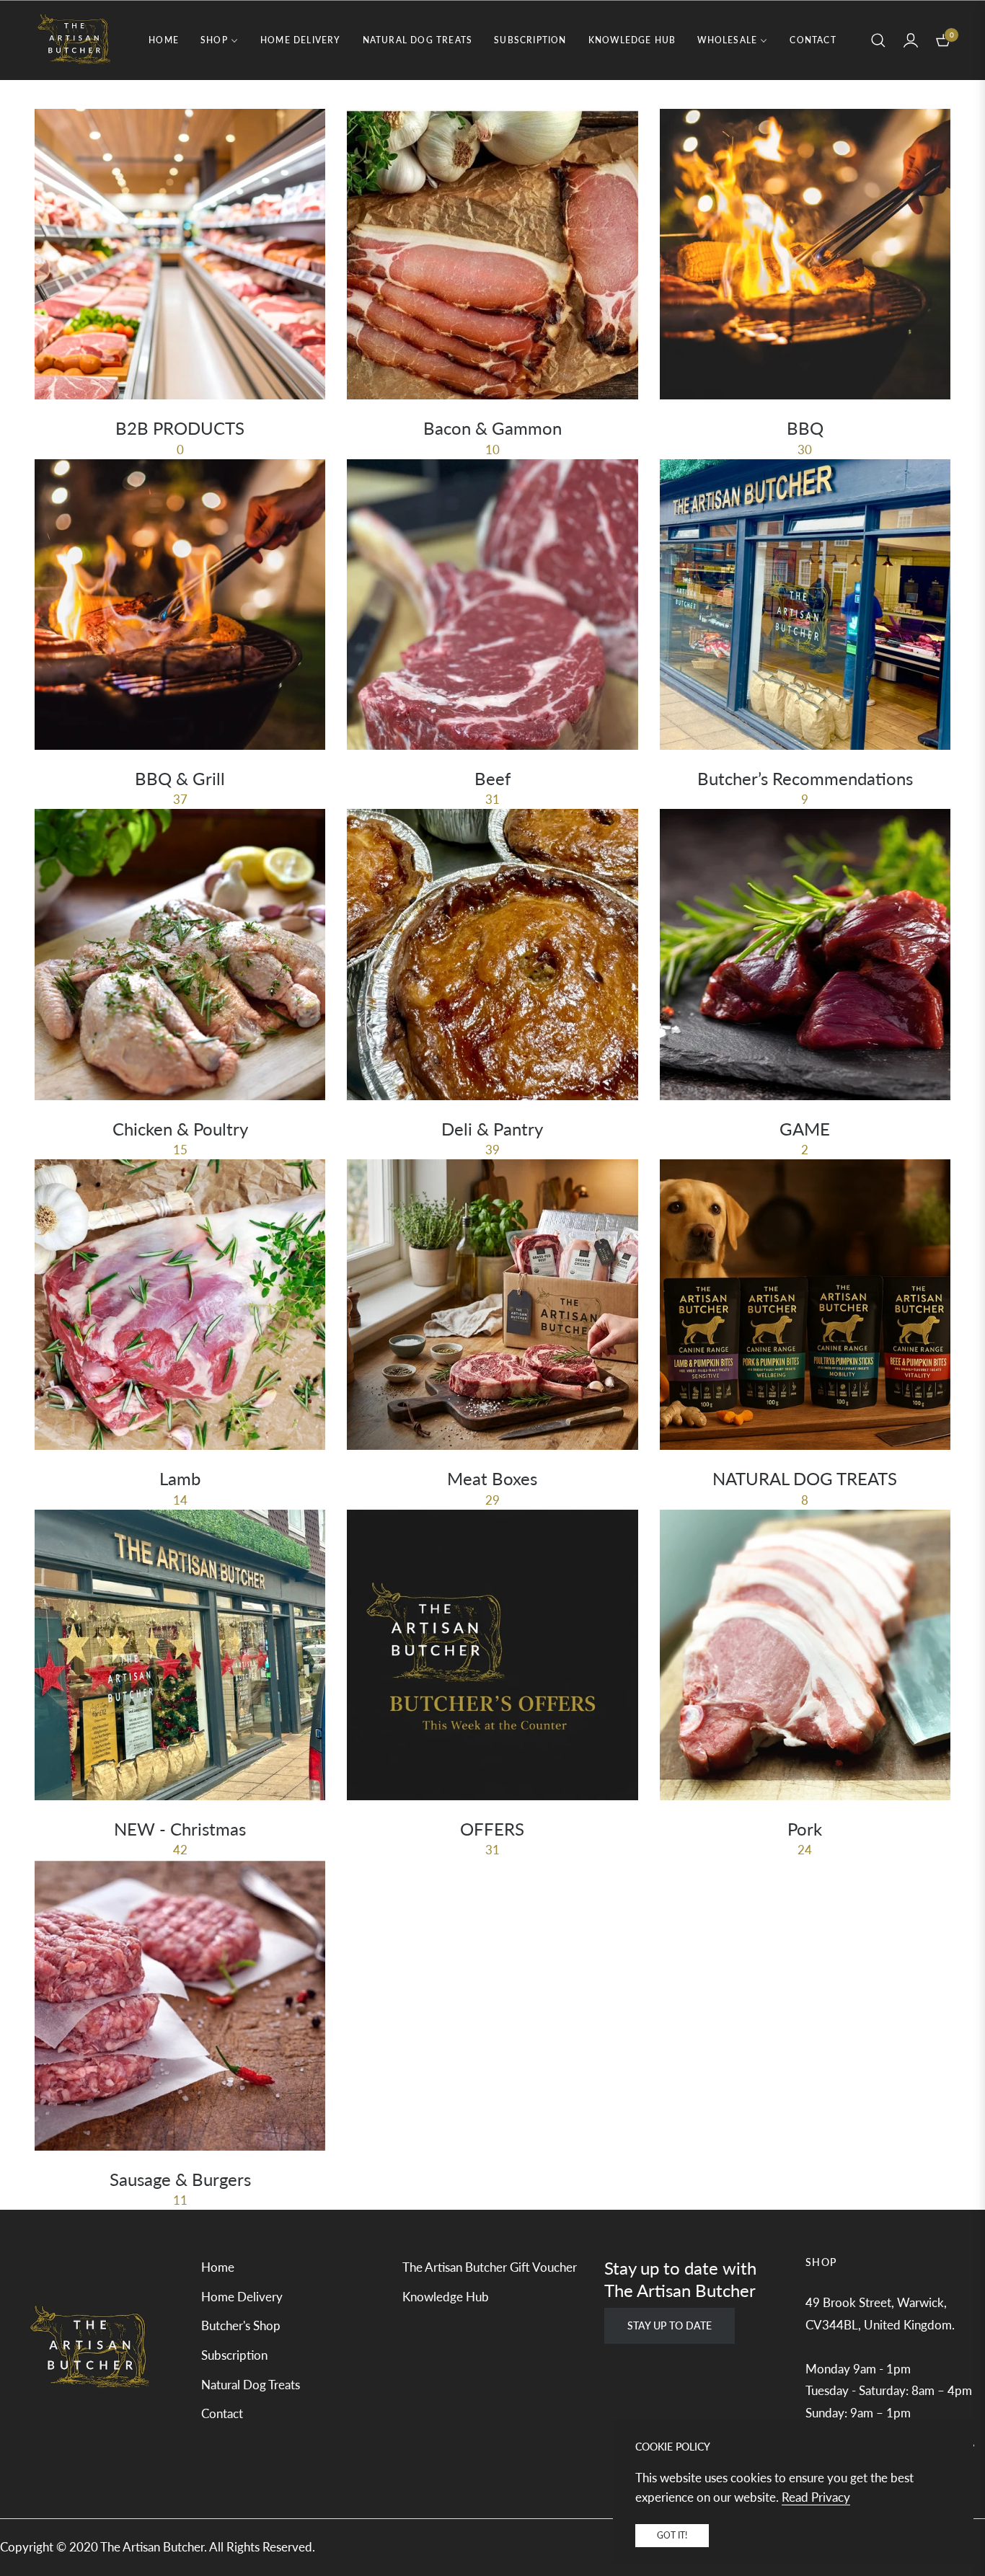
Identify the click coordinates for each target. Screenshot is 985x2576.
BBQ (805, 428)
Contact (222, 2413)
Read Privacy (816, 2497)
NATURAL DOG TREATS (805, 1478)
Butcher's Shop (241, 2325)
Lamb (180, 1478)
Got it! (672, 2535)
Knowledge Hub (446, 2297)
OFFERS (492, 1829)
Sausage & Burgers (180, 2179)
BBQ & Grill (180, 778)
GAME (805, 1129)
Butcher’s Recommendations (805, 778)
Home (218, 2267)
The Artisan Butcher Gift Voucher (490, 2267)
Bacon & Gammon (492, 428)
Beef (492, 778)
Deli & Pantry (492, 1129)
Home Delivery (242, 2297)
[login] (911, 40)
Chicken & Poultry (180, 1129)
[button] (878, 40)
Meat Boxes (492, 1478)
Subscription (234, 2355)
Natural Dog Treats (251, 2385)
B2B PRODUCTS (180, 428)
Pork (805, 1829)
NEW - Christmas (180, 1829)
